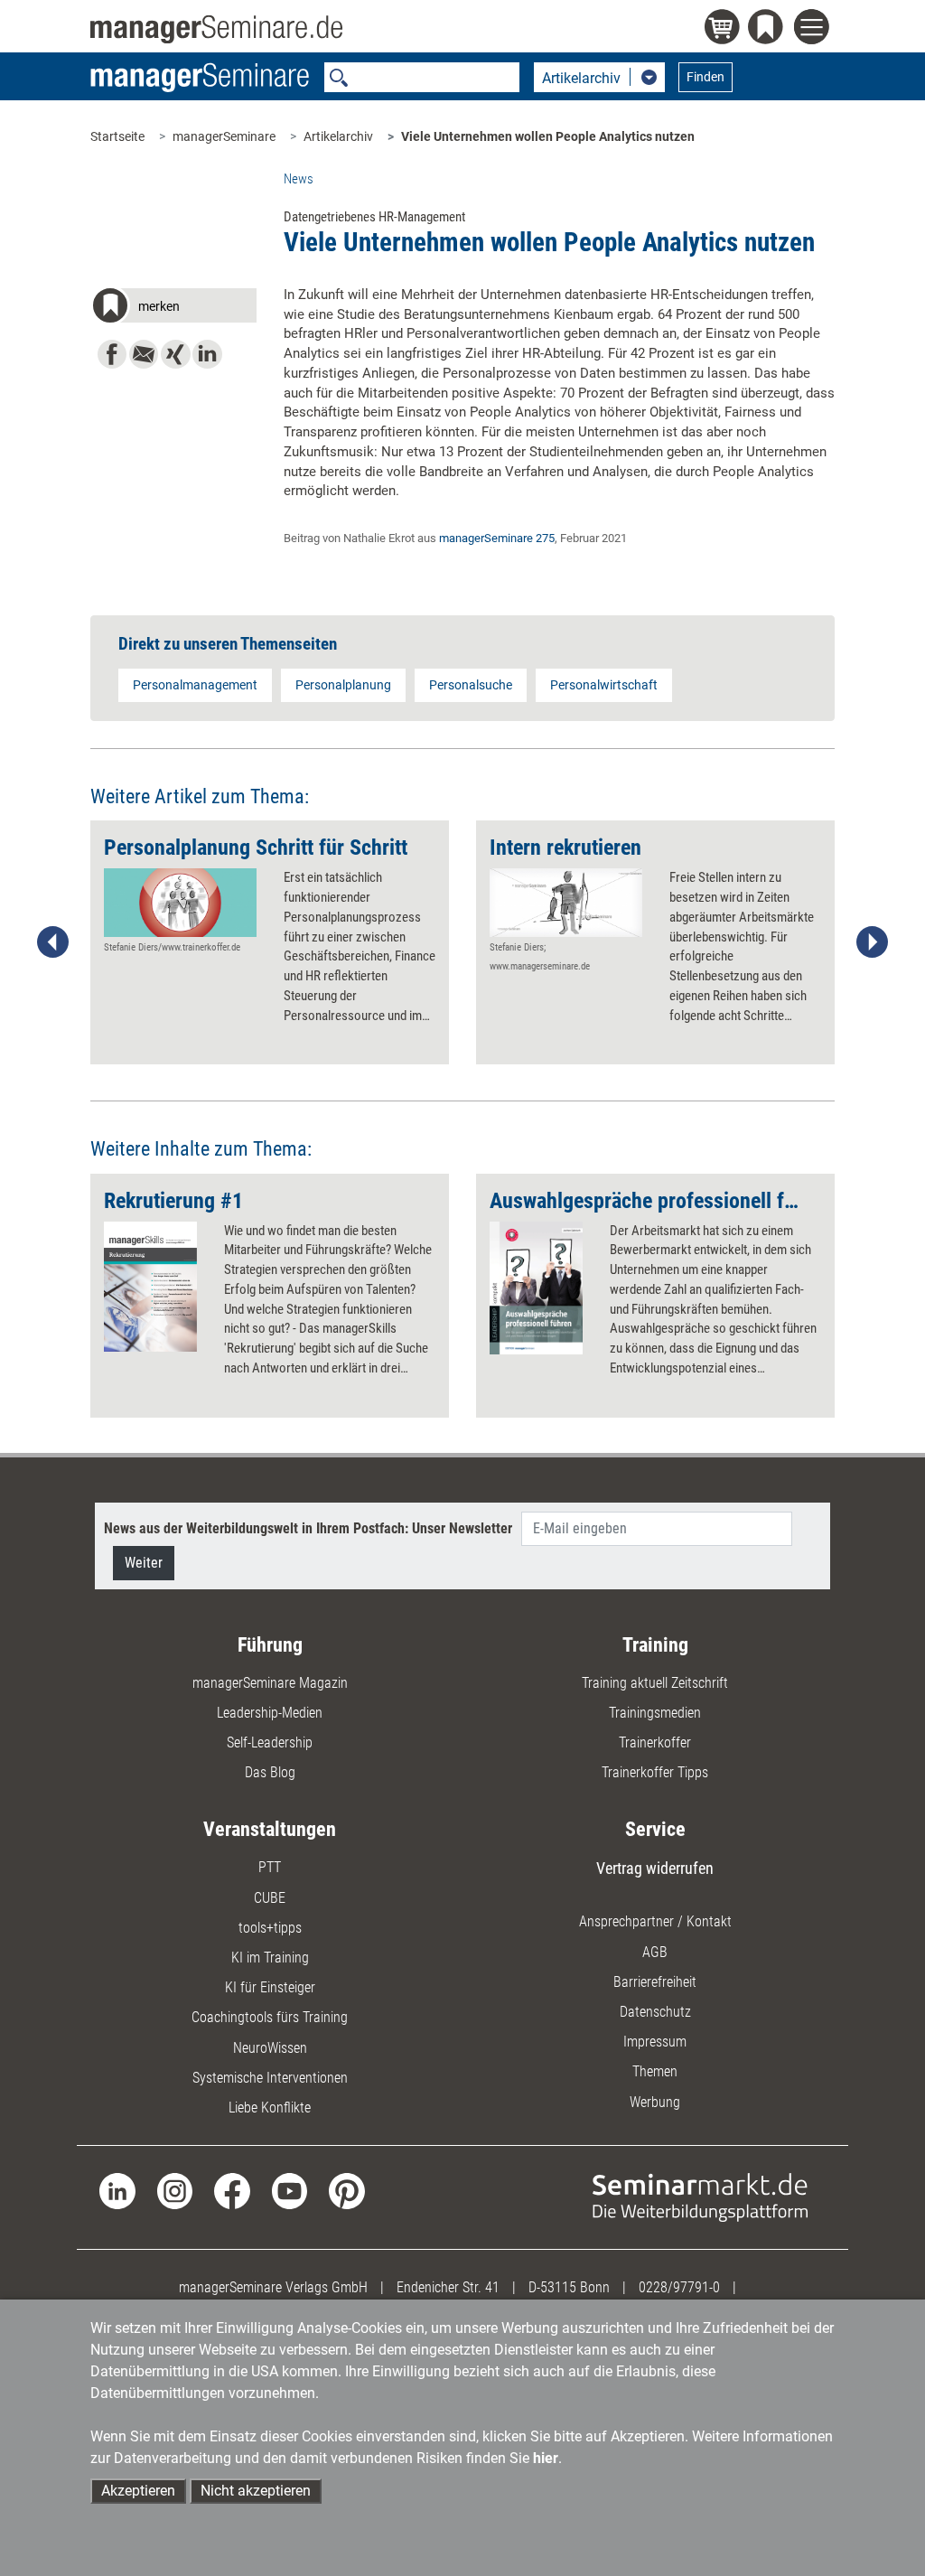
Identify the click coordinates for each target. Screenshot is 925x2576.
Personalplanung (343, 685)
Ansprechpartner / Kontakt (655, 1921)
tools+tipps (270, 1928)
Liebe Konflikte (270, 2108)
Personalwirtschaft (604, 685)
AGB (655, 1952)
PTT (270, 1867)
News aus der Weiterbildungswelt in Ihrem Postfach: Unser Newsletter (308, 1528)
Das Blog (270, 1772)
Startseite (117, 136)
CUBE (270, 1898)
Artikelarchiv (338, 136)
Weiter (144, 1563)
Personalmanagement (195, 685)
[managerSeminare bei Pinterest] (346, 2190)
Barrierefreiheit (655, 1982)
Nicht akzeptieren (256, 2491)
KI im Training (270, 1958)
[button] (173, 309)
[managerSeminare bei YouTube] (290, 2190)
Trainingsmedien (655, 1713)
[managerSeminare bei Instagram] (175, 2190)
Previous (53, 942)
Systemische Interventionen (270, 2078)
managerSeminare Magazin (270, 1683)
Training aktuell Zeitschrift (655, 1683)
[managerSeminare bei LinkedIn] (117, 2190)
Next (872, 942)
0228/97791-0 (679, 2287)
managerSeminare (224, 136)
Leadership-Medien (270, 1713)
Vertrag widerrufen (655, 1868)
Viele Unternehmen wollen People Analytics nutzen (548, 136)
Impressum (655, 2042)
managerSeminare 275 (497, 538)
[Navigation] (814, 29)
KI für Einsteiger (270, 1987)
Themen (655, 2071)
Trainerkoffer (655, 1742)
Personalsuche (471, 685)
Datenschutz (655, 2012)
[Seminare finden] (700, 2196)
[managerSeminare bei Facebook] (232, 2190)
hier (546, 2458)
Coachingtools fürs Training (270, 2017)
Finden (705, 77)
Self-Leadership (270, 1742)
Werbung (655, 2102)
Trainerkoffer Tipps (655, 1772)
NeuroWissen (270, 2048)
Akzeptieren (138, 2491)
